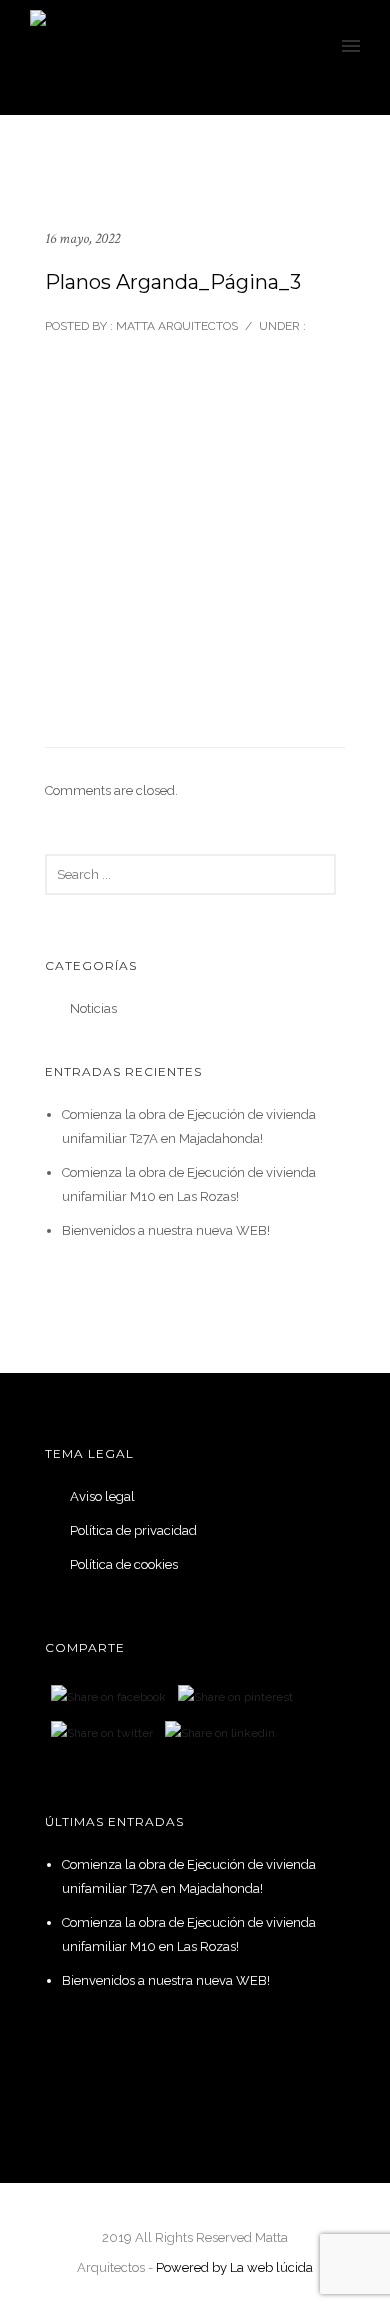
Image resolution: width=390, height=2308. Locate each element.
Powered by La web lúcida (234, 2267)
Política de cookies (124, 1564)
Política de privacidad (133, 1530)
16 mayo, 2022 (82, 238)
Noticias (93, 1008)
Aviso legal (102, 1496)
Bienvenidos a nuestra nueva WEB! (166, 1230)
